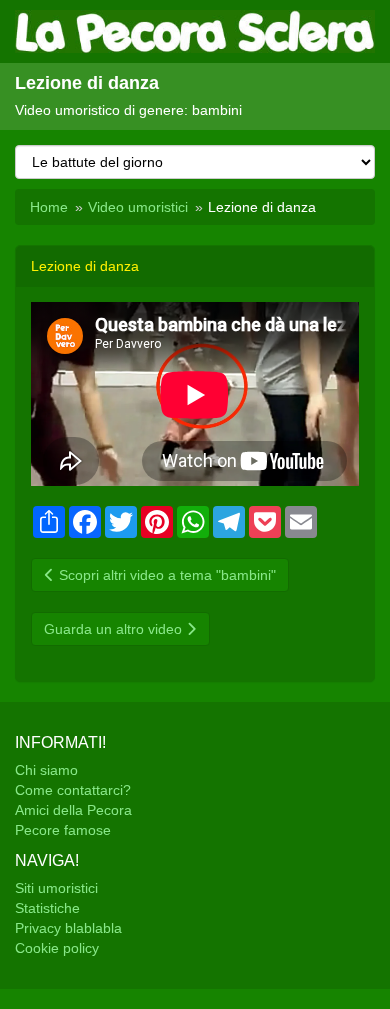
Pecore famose (63, 830)
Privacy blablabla (68, 928)
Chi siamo (46, 770)
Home (49, 207)
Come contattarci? (73, 790)
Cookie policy (57, 948)
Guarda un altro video (115, 629)
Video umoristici (138, 207)
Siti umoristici (56, 888)
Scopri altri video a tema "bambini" (165, 575)
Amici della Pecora (73, 810)
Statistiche (47, 908)
